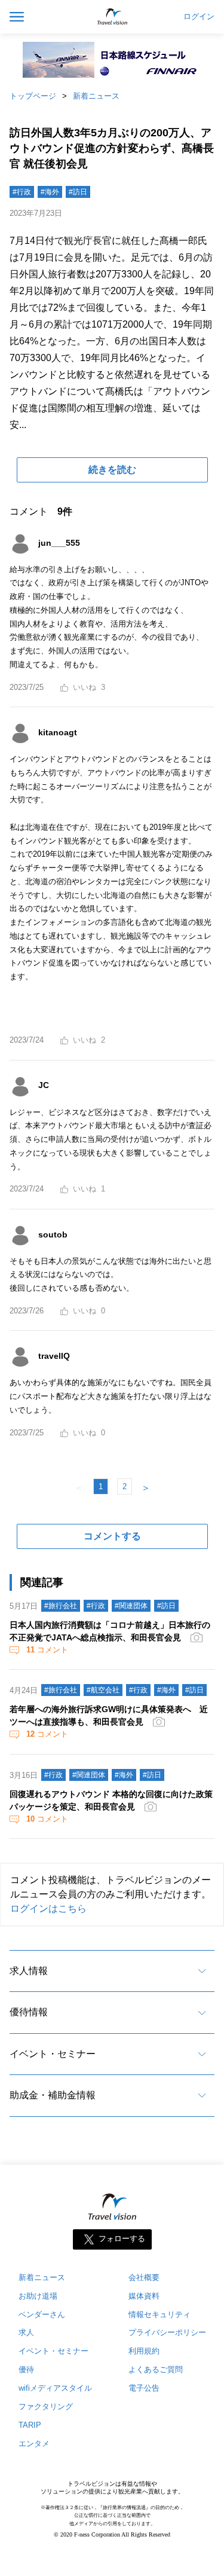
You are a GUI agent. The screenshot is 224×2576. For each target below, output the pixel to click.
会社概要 (144, 2277)
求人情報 (29, 1971)
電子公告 (144, 2388)
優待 (26, 2369)
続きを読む (112, 470)
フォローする (122, 2239)
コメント (47, 1650)
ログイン (199, 17)
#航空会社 (103, 1690)
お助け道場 (38, 2296)
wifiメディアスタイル (55, 2388)
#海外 (50, 192)
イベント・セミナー (53, 2054)
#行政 (22, 192)
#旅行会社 (61, 1606)
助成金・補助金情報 (53, 2095)
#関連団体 (131, 1606)
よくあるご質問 (156, 2369)
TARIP (30, 2425)
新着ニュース (96, 96)
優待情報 (29, 2012)
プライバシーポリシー (167, 2332)
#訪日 (78, 192)
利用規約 (144, 2351)
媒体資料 (144, 2296)
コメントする (112, 1536)
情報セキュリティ (159, 2314)
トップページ (33, 96)
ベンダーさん (42, 2314)
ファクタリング (46, 2407)
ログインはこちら (48, 1909)
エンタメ (34, 2444)
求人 (26, 2332)
